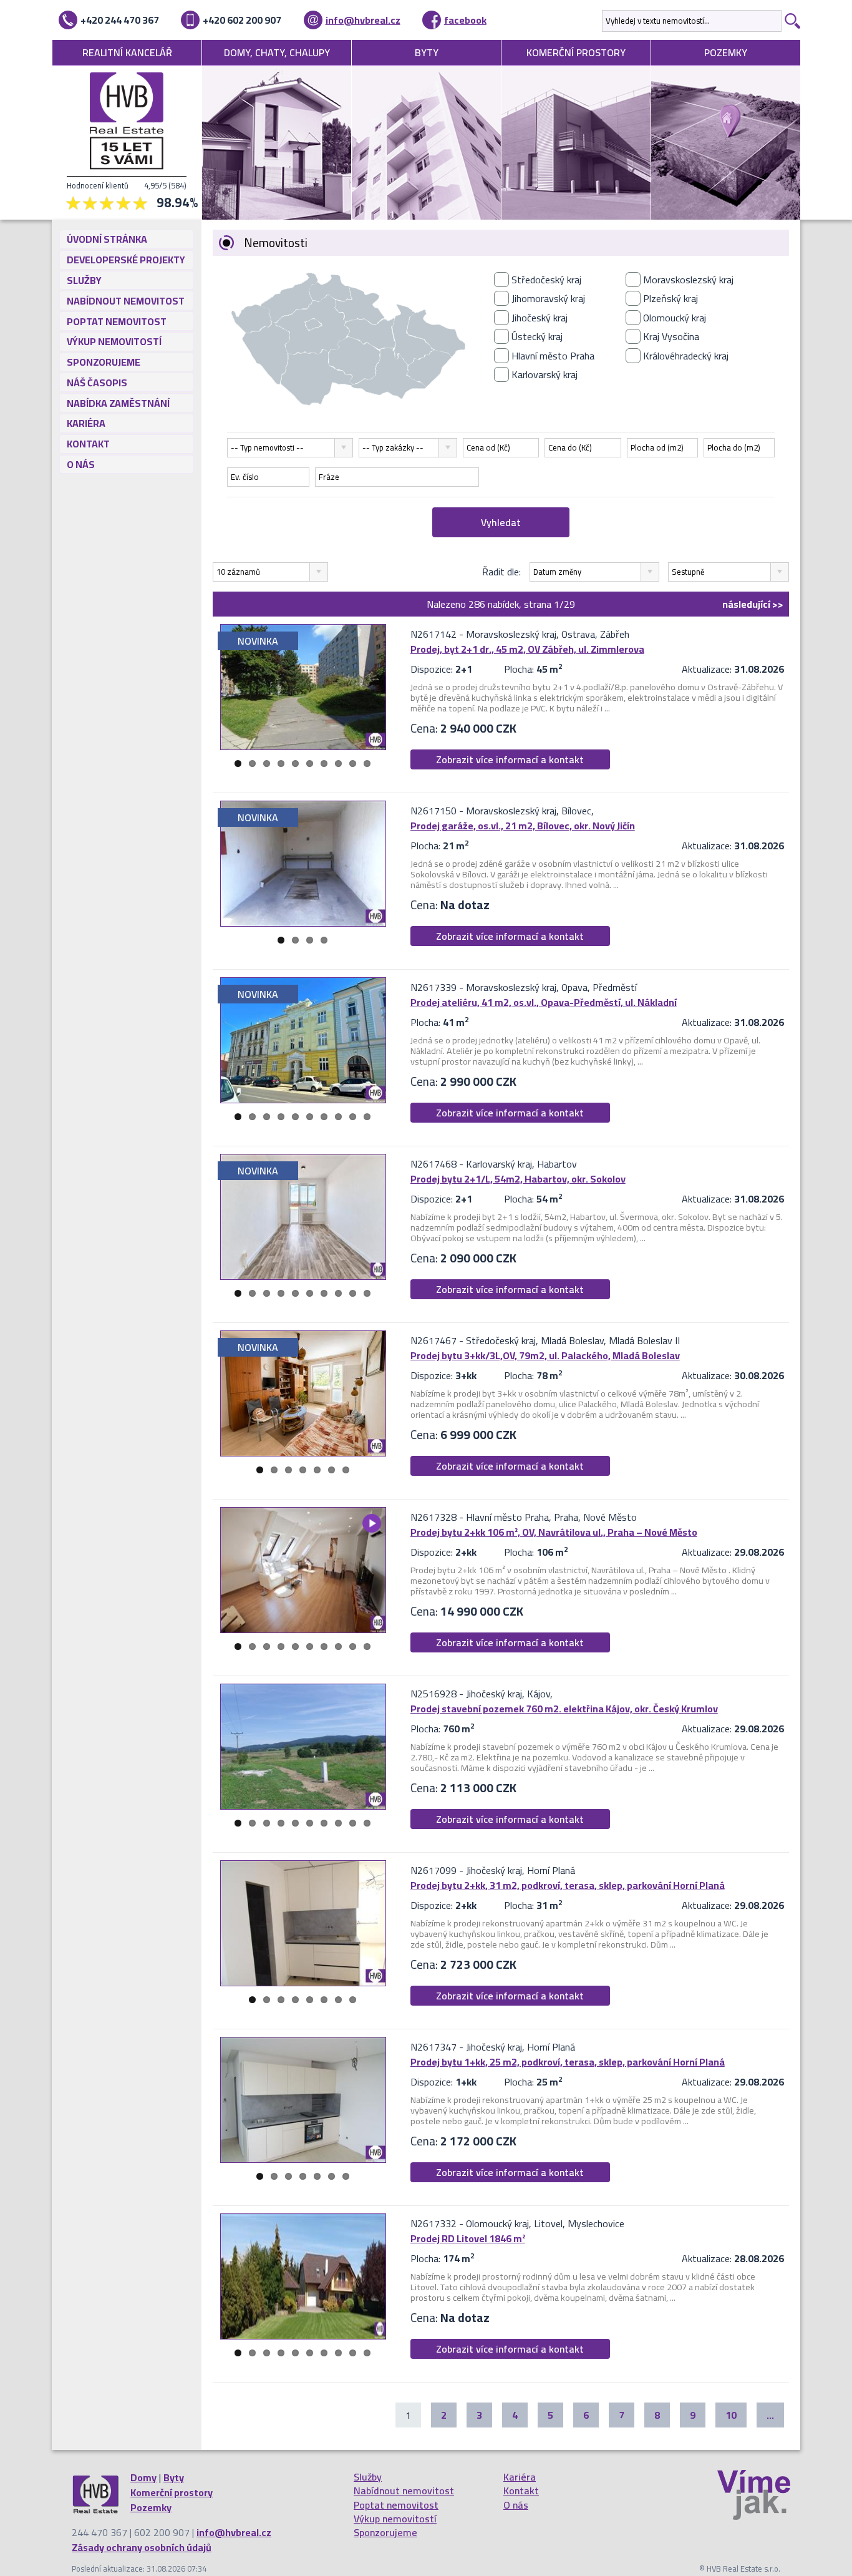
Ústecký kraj (537, 336)
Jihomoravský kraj (548, 298)
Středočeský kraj (546, 280)
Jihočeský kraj (540, 318)
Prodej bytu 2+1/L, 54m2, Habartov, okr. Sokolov (518, 1179)
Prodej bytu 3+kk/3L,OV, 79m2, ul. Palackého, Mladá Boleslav (545, 1355)
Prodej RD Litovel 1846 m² (468, 2238)
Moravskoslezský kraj (688, 280)
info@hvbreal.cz (363, 20)
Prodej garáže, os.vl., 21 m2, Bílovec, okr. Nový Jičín (523, 826)
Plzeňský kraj (670, 298)
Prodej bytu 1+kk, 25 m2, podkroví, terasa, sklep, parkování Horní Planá (568, 2062)
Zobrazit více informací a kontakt (510, 759)
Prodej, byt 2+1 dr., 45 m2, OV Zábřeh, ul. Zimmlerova (527, 649)
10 (367, 764)
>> (753, 604)
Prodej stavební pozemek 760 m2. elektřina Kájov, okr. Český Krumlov (564, 1709)
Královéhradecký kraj (686, 356)
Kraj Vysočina (671, 336)
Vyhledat (501, 522)
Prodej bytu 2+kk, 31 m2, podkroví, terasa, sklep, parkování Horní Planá (568, 1885)
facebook (465, 20)
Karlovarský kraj (545, 374)
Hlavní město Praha (553, 356)
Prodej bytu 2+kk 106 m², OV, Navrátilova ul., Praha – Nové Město (554, 1532)
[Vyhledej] (791, 21)
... (770, 2415)
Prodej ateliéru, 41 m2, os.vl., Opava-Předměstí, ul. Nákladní (544, 1002)
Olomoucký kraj (675, 318)
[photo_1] (303, 687)
